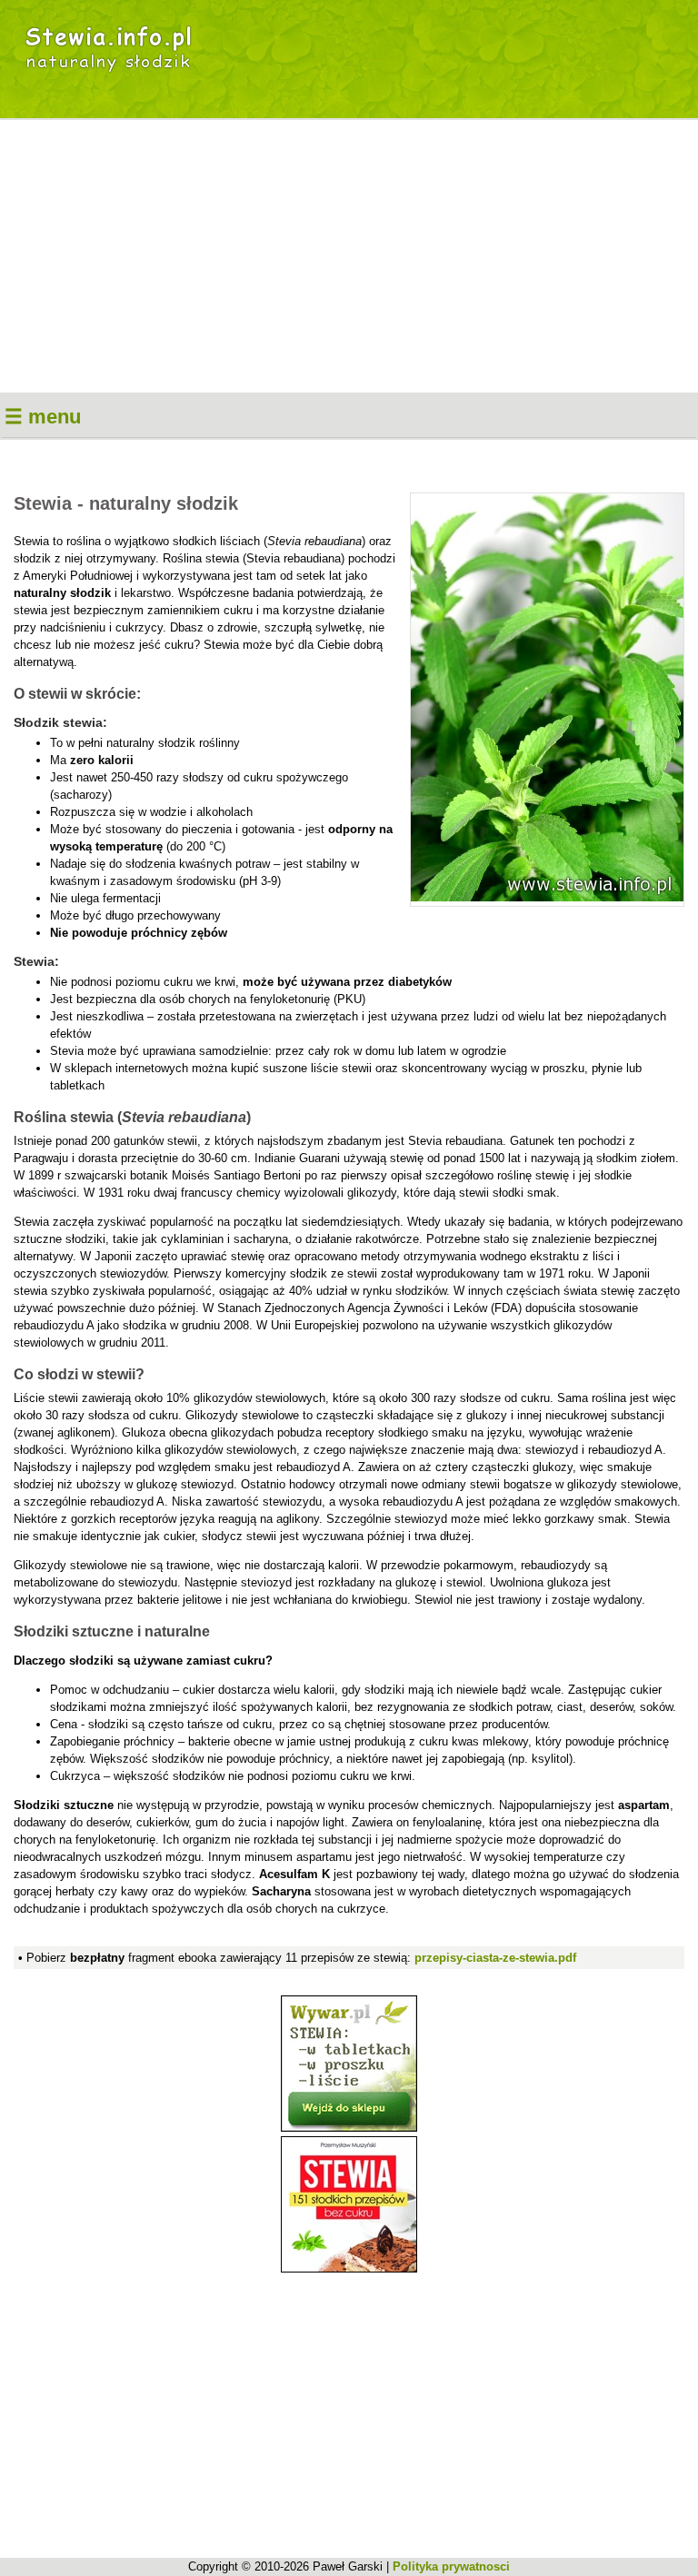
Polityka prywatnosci (451, 2566)
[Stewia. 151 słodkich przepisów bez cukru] (349, 2268)
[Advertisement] (349, 256)
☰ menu (43, 417)
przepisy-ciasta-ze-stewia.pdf (495, 1958)
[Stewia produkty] (349, 2128)
